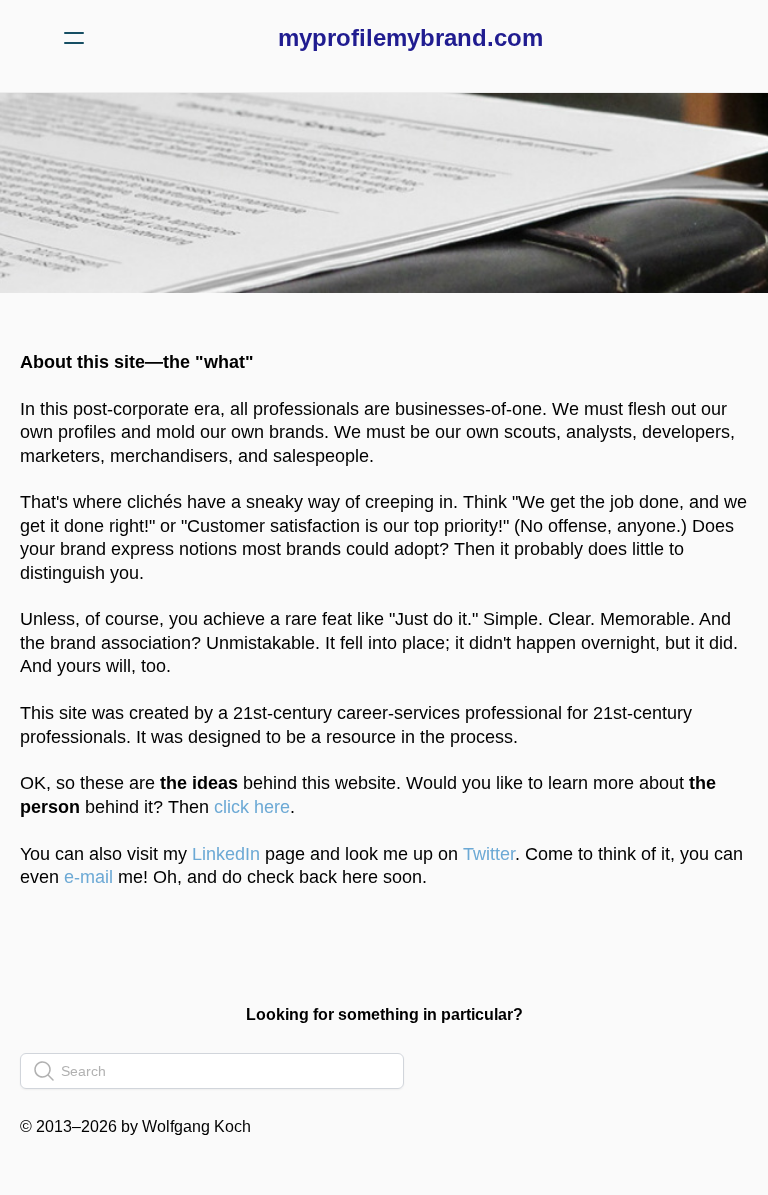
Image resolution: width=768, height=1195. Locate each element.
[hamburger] (74, 38)
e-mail (86, 877)
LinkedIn (226, 854)
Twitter (489, 854)
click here (252, 807)
